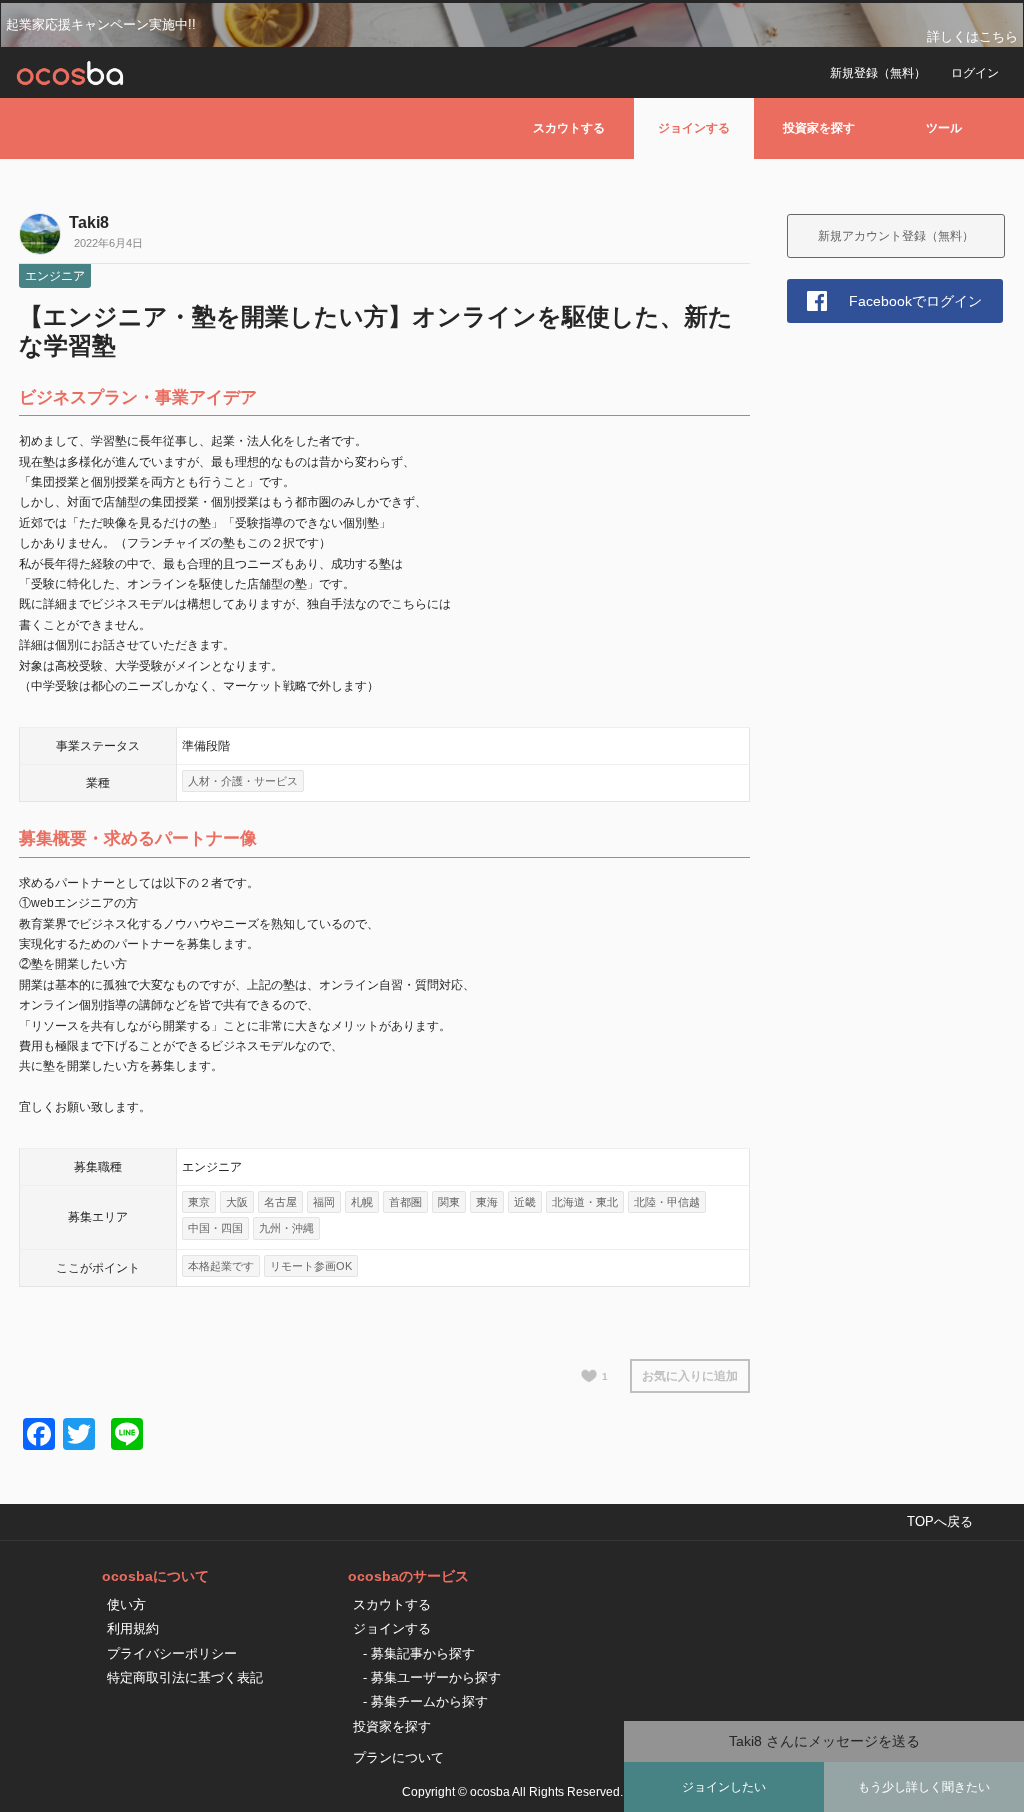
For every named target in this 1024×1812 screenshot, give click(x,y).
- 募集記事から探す (419, 1653)
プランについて (398, 1757)
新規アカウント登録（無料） (896, 236)
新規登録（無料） (878, 73)
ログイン (975, 73)
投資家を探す (819, 128)
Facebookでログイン (915, 301)
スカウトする (569, 128)
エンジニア (55, 276)
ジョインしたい (724, 1787)
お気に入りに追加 (690, 1376)
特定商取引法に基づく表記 (185, 1677)
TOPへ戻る (940, 1521)
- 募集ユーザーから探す (432, 1677)
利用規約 (133, 1628)
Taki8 (89, 222)
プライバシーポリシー (172, 1653)
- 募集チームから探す (425, 1701)
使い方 (126, 1604)
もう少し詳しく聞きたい (924, 1787)
